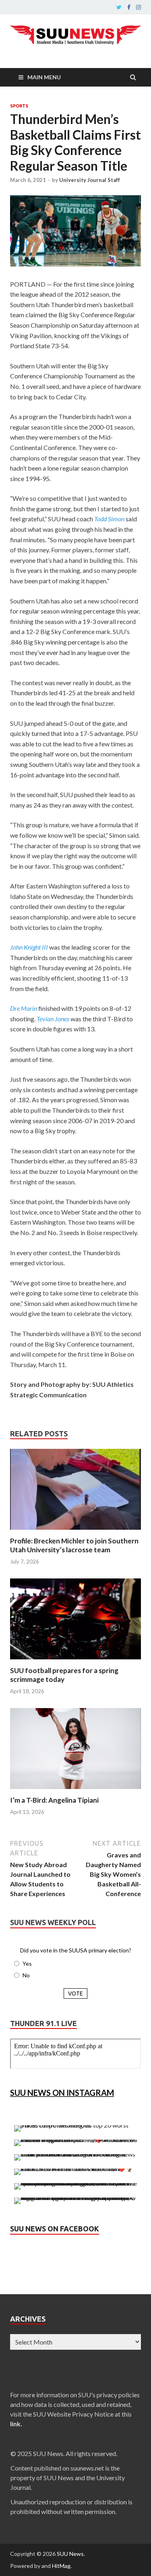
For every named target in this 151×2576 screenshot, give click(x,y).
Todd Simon (109, 519)
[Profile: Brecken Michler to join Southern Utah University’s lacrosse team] (75, 1532)
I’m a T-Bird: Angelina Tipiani (54, 1800)
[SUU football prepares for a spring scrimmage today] (75, 1661)
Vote (75, 1993)
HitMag (61, 2566)
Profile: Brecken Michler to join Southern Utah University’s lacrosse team (74, 1545)
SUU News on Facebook (55, 2229)
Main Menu (44, 77)
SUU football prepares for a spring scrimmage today (64, 1675)
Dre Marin (24, 1008)
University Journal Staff (90, 180)
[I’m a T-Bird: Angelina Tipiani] (75, 1791)
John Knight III (29, 947)
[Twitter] (119, 7)
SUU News (70, 2554)
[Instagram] (139, 7)
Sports (19, 106)
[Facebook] (129, 7)
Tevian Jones (53, 1019)
